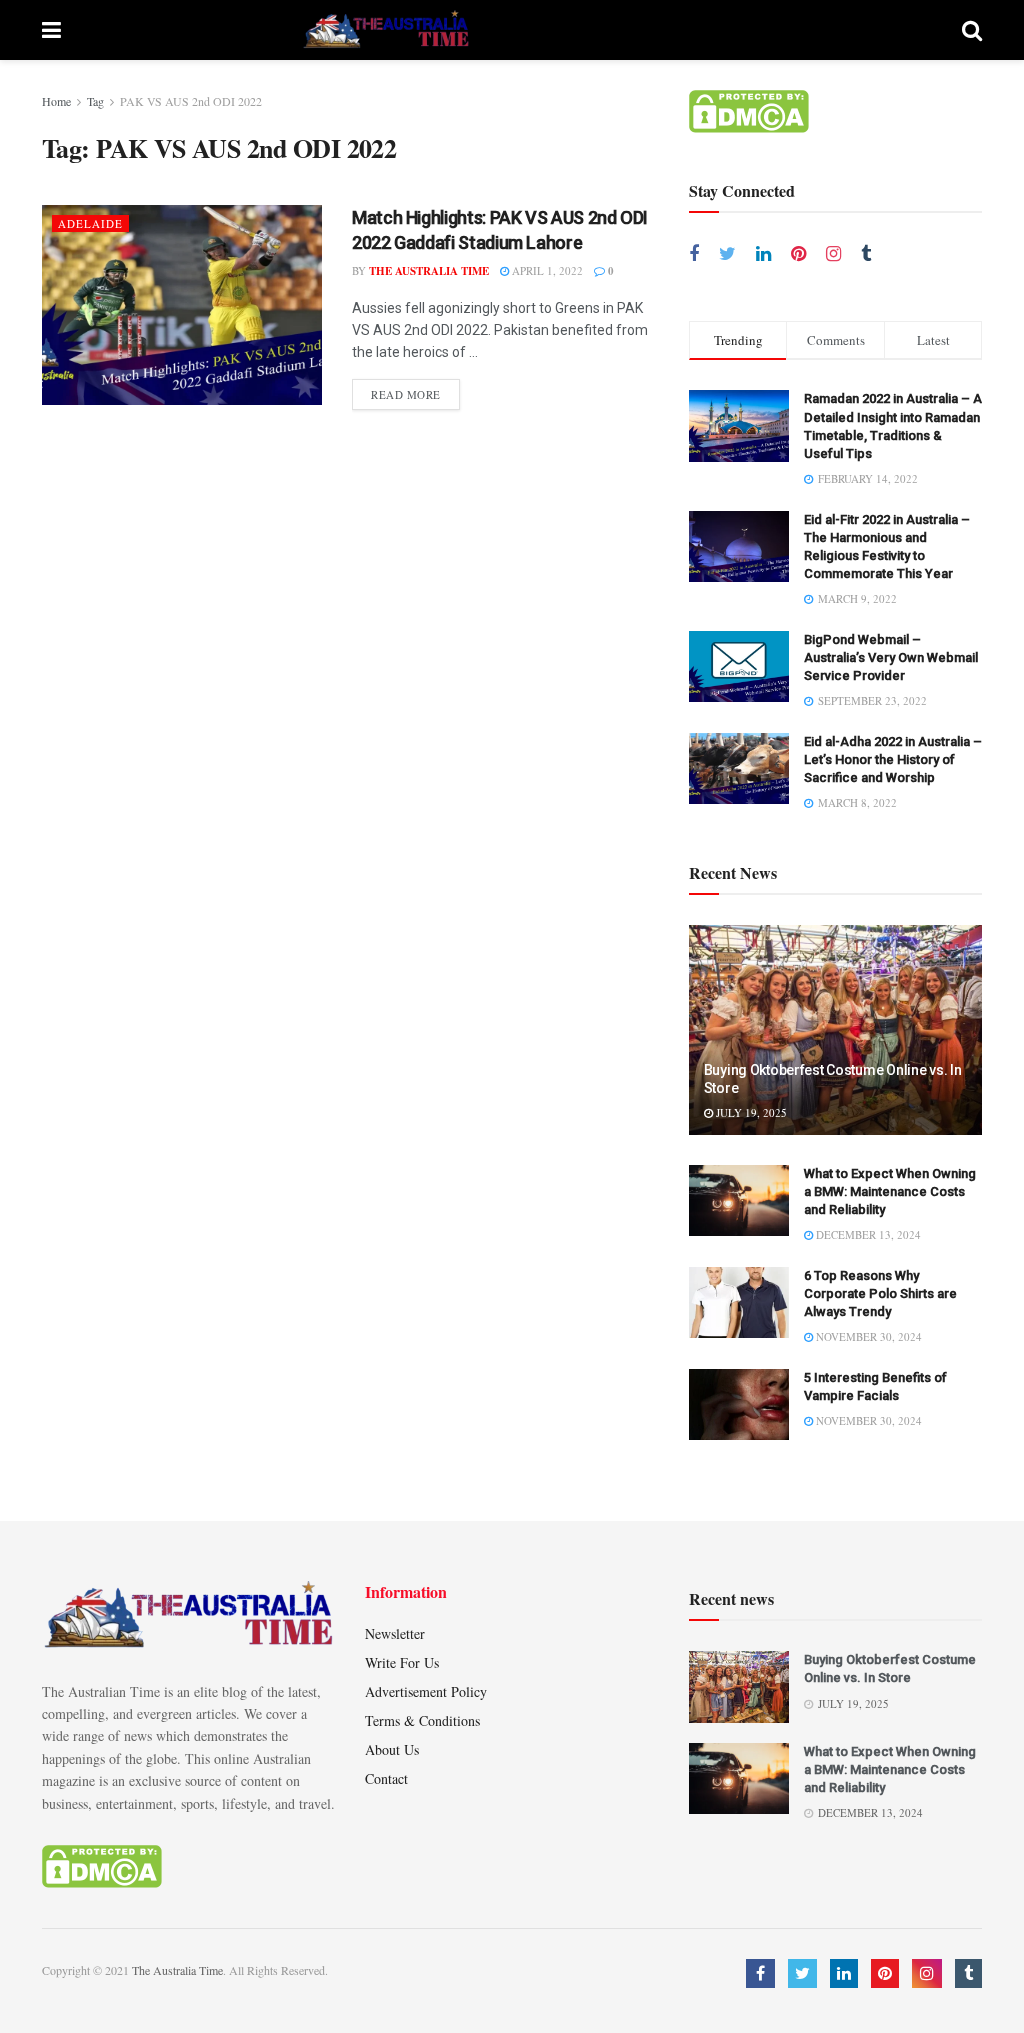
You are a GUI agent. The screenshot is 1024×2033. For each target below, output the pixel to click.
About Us (392, 1749)
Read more (406, 394)
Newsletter (395, 1633)
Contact (386, 1778)
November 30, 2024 (867, 1336)
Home (56, 101)
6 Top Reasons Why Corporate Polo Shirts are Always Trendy (880, 1293)
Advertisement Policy (426, 1691)
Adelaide (90, 223)
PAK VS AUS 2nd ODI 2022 (191, 101)
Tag (95, 101)
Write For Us (402, 1662)
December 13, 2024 (867, 1234)
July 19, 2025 (750, 1112)
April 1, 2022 (546, 270)
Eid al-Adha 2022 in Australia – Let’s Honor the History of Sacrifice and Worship (893, 759)
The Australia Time (429, 271)
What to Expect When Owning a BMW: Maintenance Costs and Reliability (890, 1191)
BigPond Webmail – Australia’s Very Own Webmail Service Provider (891, 657)
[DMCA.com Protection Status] (749, 109)
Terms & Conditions (422, 1720)
